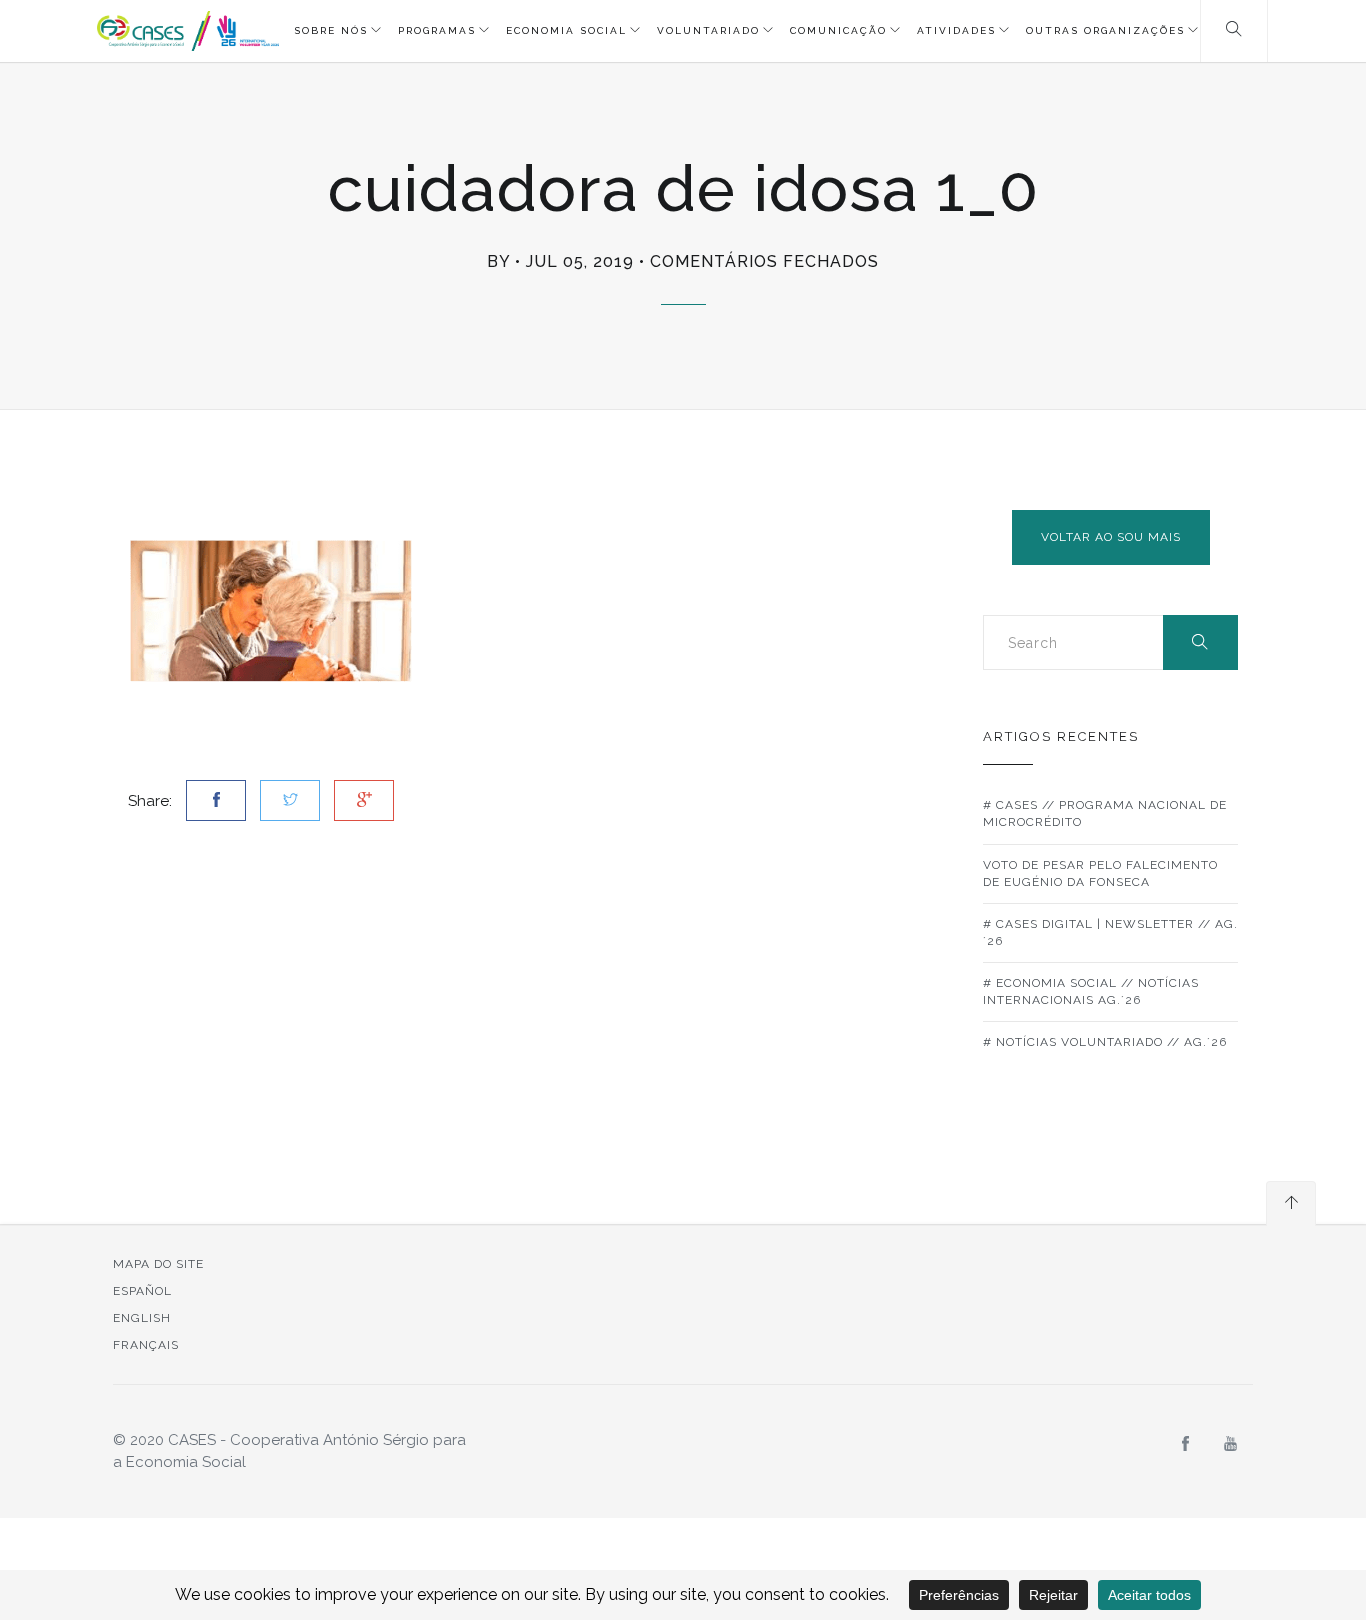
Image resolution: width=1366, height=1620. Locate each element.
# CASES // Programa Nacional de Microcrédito (1105, 813)
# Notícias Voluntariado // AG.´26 (1105, 1042)
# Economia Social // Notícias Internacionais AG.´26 (1091, 991)
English (142, 1318)
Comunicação (838, 30)
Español (142, 1291)
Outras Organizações (1105, 30)
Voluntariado (708, 30)
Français (146, 1345)
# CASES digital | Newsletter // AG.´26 (1110, 932)
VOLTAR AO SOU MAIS (1111, 537)
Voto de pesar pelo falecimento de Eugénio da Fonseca (1100, 873)
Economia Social (566, 30)
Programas (437, 30)
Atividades (956, 30)
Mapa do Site (158, 1264)
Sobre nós (331, 30)
